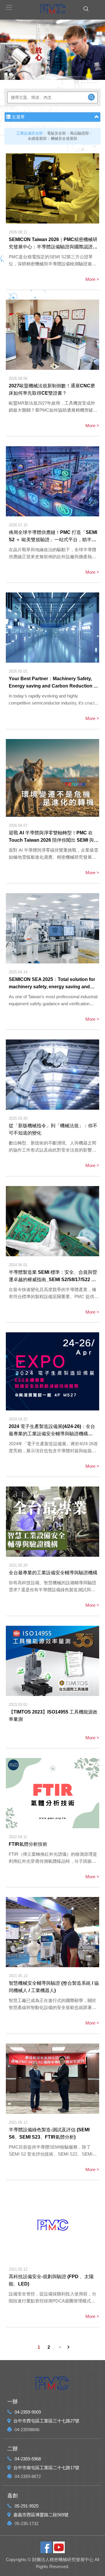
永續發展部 (37, 139)
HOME (52, 9)
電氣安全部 (56, 133)
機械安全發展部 (64, 139)
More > (92, 279)
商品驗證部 (79, 133)
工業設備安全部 (30, 133)
